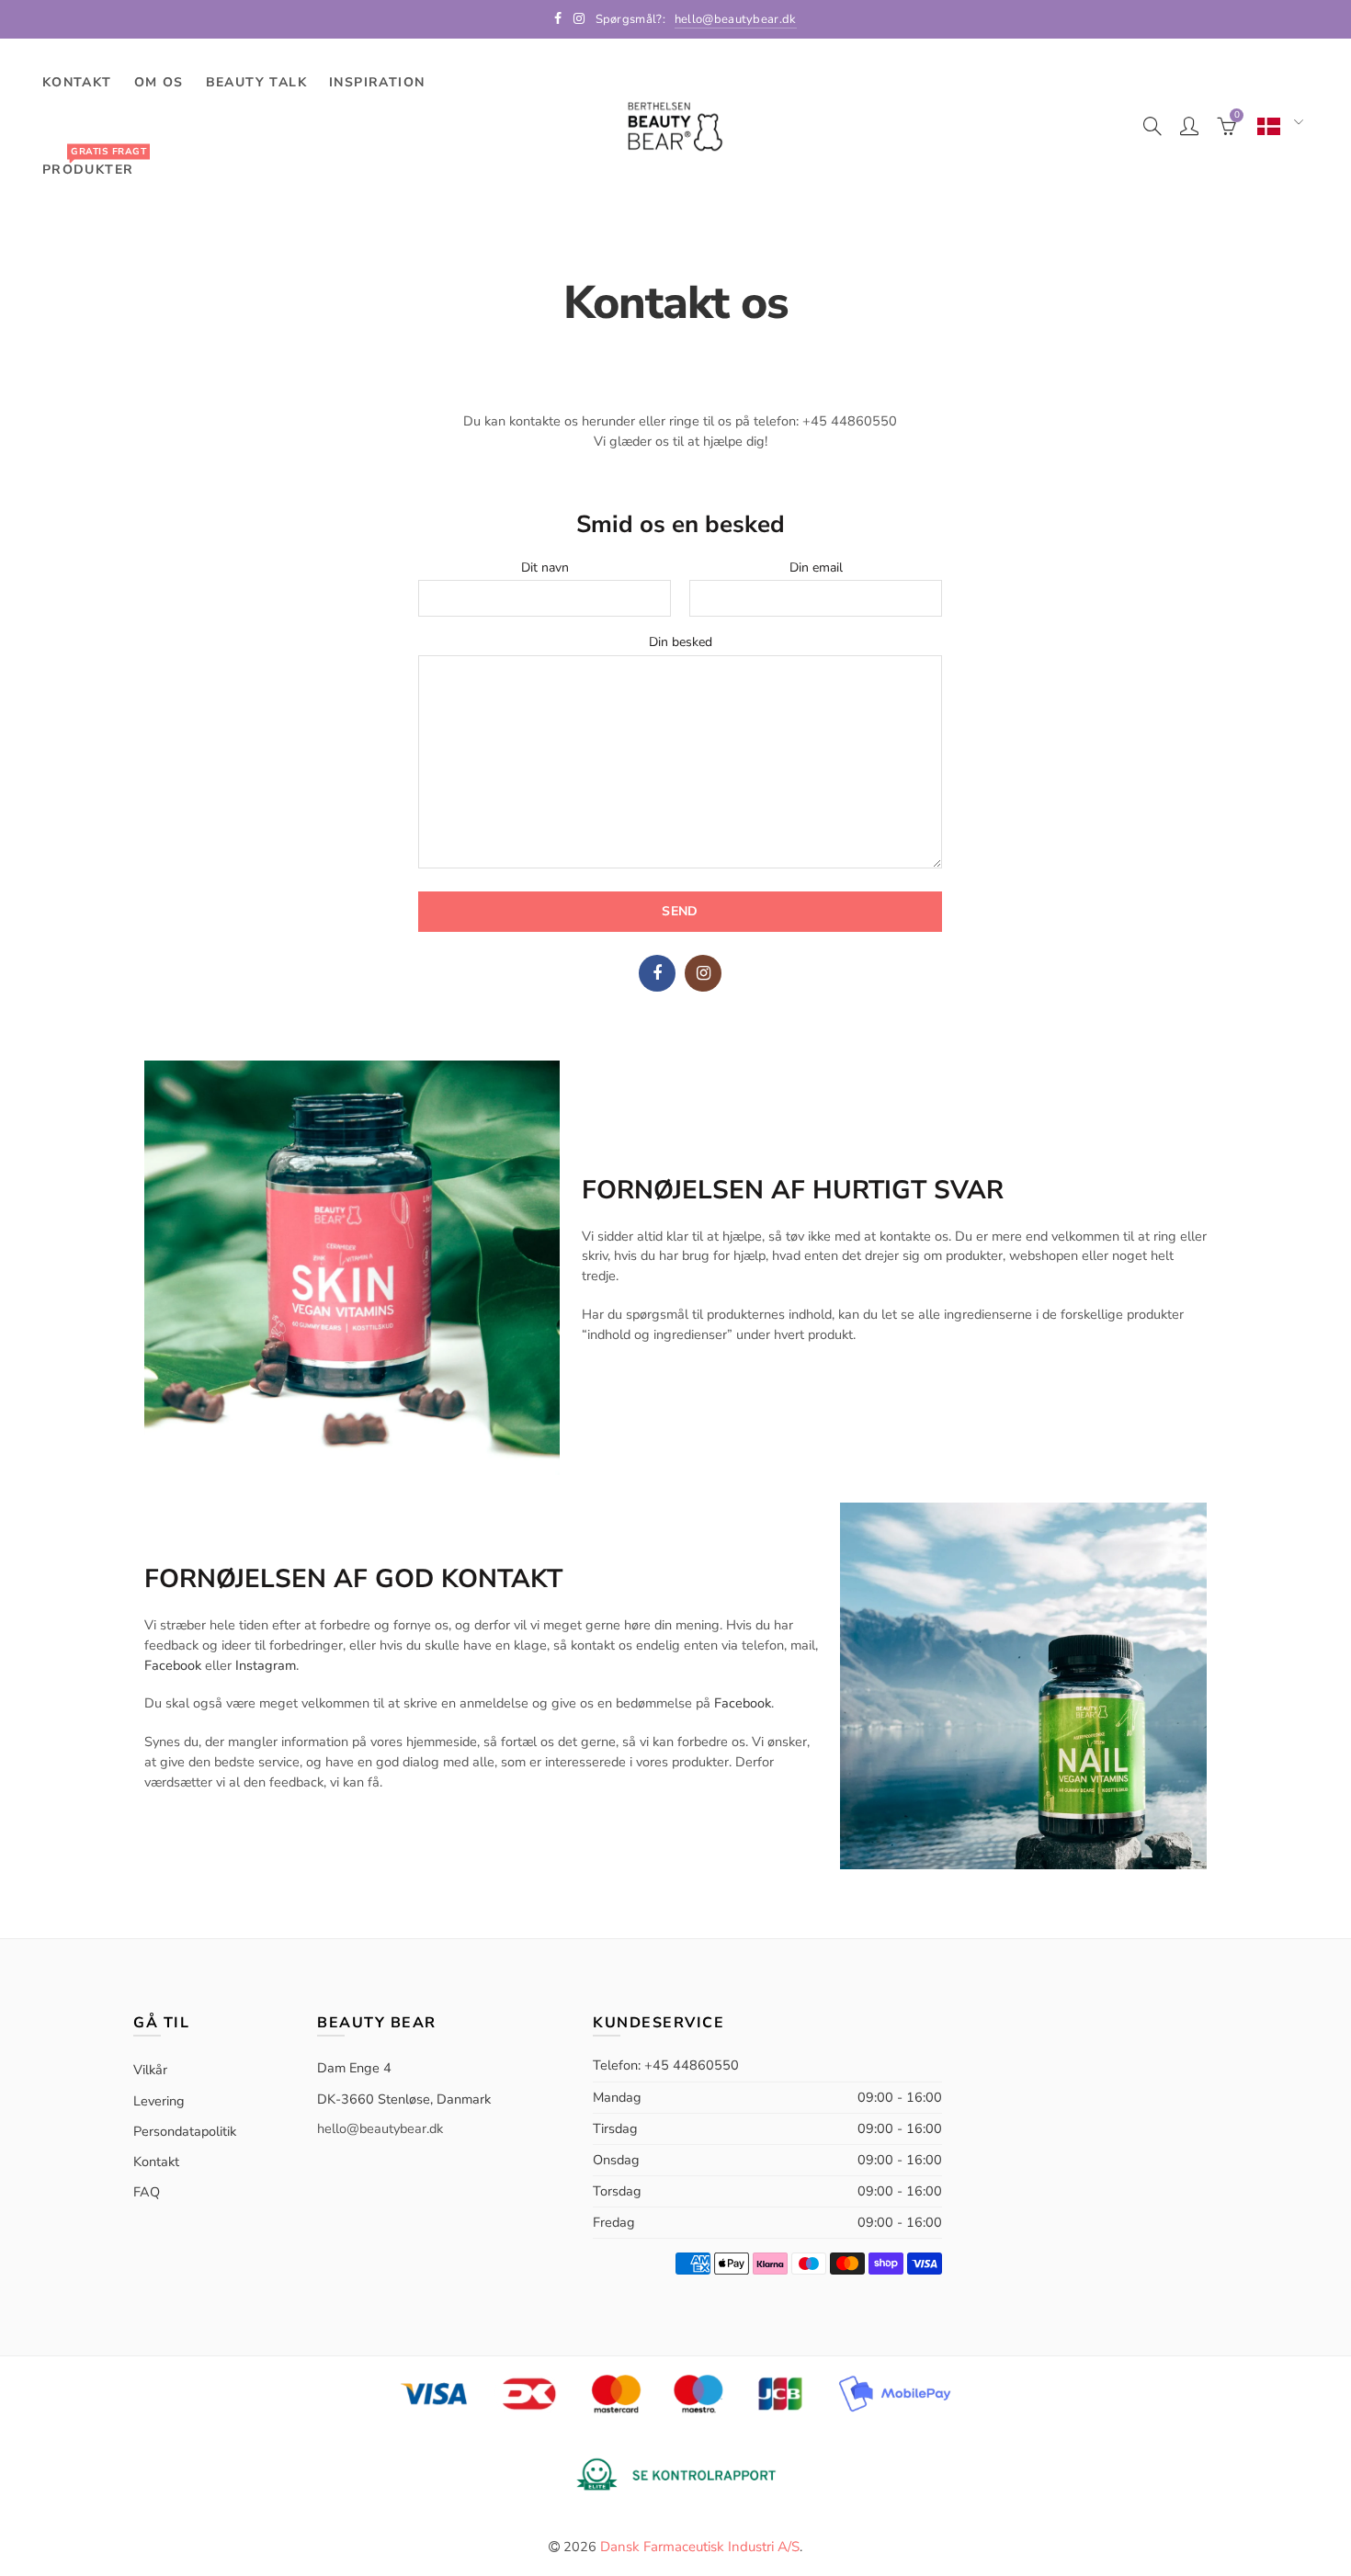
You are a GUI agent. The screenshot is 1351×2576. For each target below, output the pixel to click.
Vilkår (150, 2070)
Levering (159, 2101)
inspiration (377, 82)
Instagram (703, 973)
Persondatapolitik (185, 2131)
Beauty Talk (256, 82)
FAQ (147, 2192)
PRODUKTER (94, 161)
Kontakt (77, 82)
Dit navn (545, 568)
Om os (159, 82)
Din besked (681, 643)
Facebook (657, 973)
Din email (816, 568)
